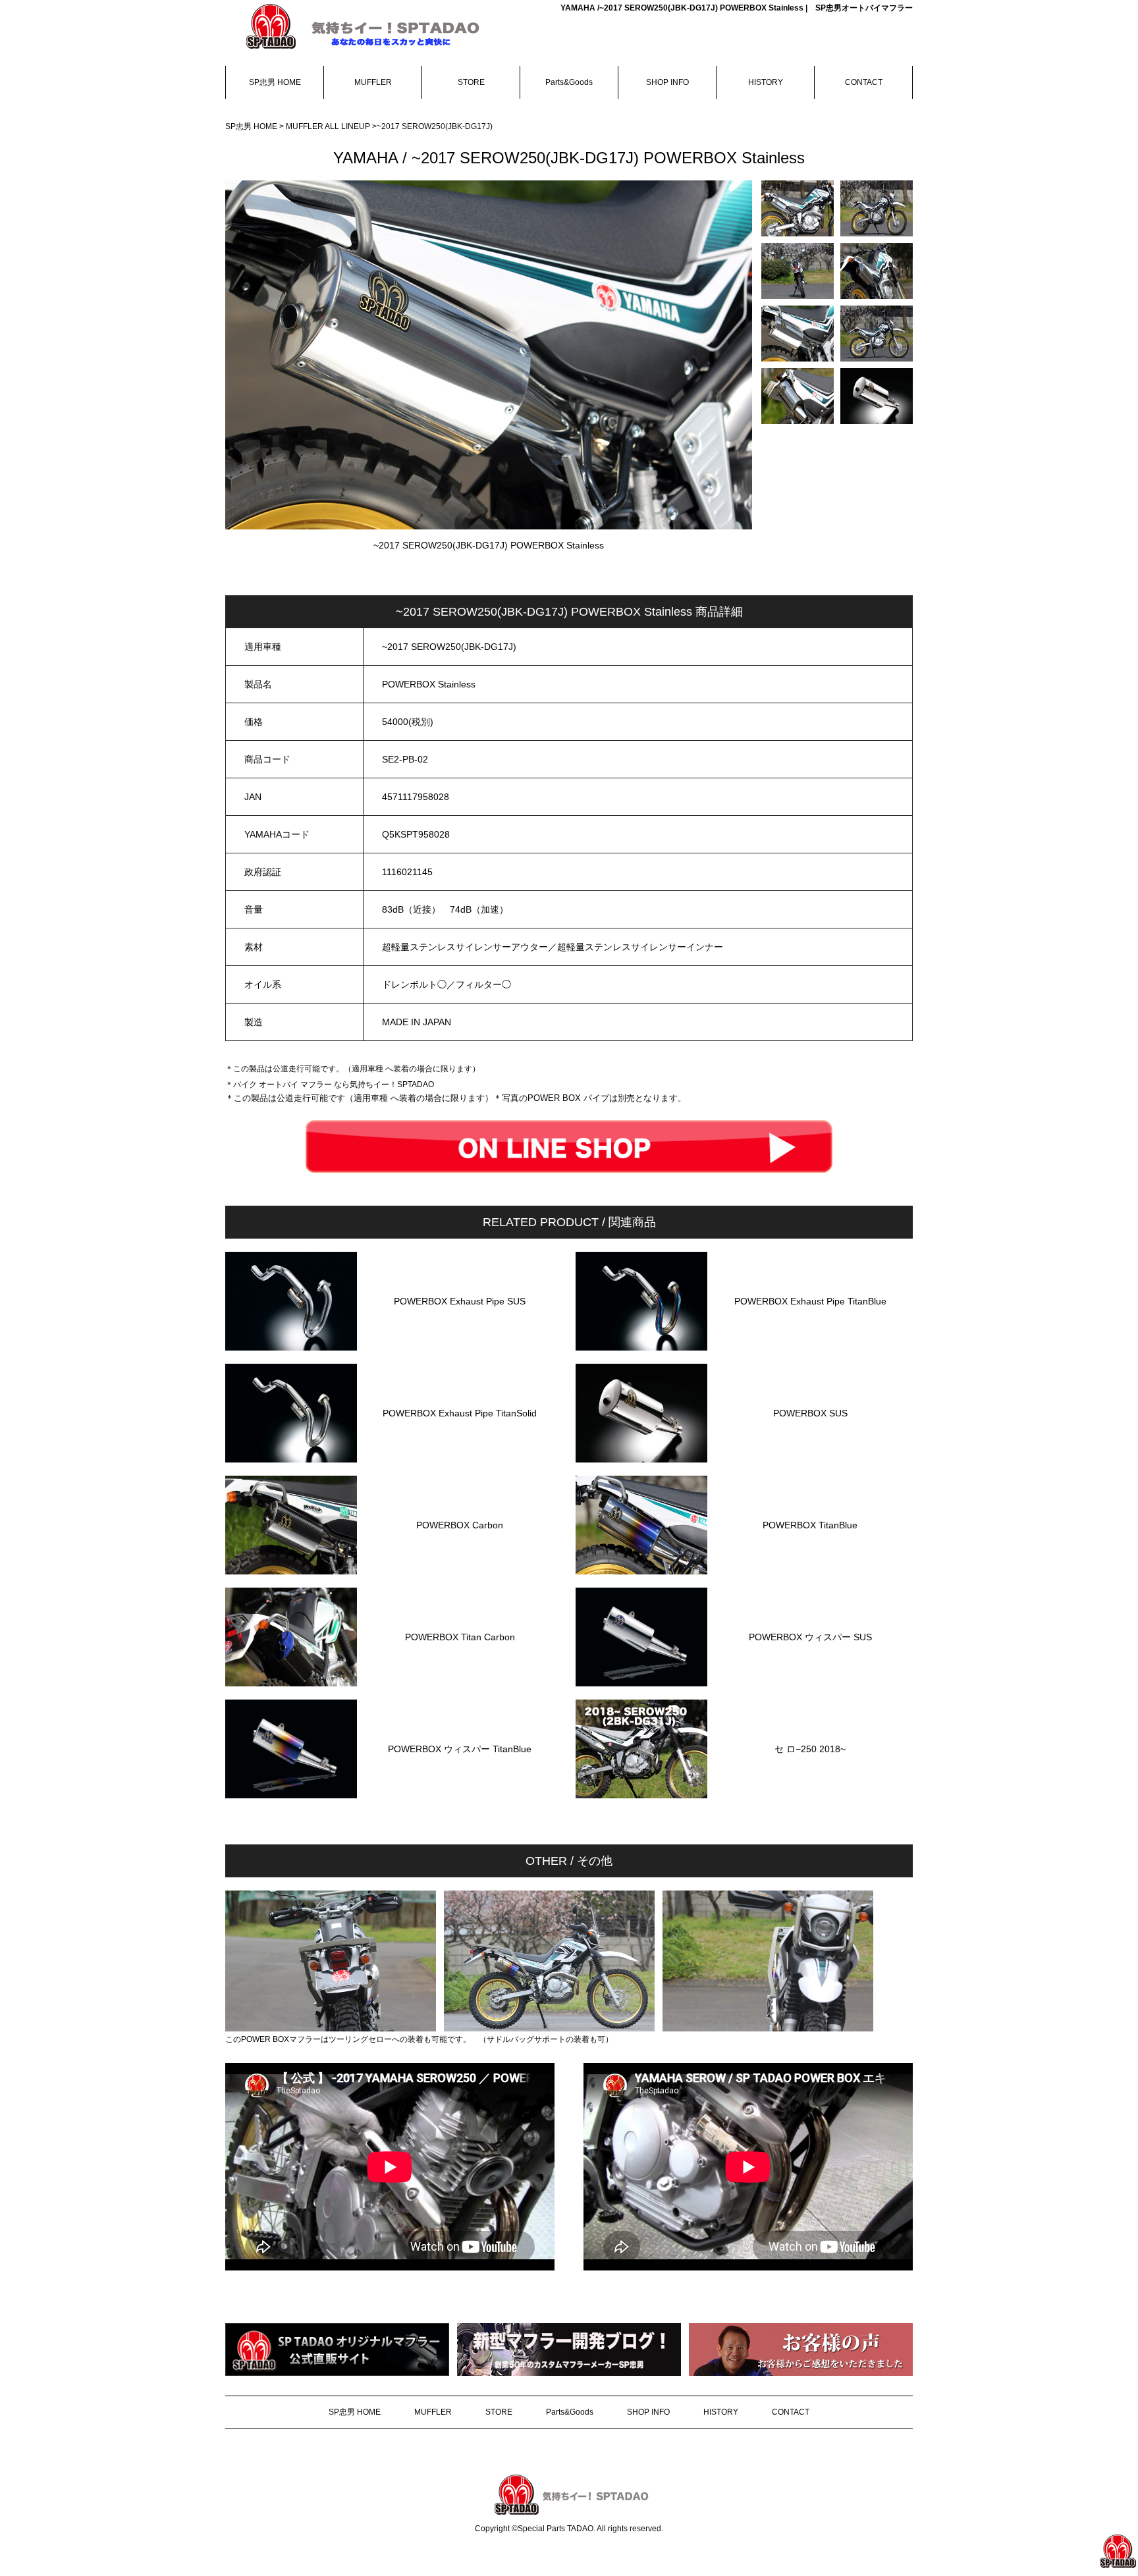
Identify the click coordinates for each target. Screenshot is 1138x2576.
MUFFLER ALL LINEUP (329, 126)
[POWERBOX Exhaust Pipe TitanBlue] (810, 1347)
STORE (471, 82)
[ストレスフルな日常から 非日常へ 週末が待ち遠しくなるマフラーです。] (877, 396)
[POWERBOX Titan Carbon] (460, 1683)
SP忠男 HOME (275, 82)
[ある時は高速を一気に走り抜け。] (798, 334)
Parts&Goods (569, 82)
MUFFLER (373, 82)
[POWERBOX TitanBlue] (810, 1571)
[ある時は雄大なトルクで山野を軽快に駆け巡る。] (798, 396)
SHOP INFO (667, 82)
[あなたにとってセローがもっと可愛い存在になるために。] (798, 208)
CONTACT (864, 82)
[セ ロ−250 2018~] (810, 1795)
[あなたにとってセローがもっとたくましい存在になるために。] (877, 208)
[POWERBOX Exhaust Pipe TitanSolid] (460, 1459)
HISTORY (766, 82)
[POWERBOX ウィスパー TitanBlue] (460, 1795)
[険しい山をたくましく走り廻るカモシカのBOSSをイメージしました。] (877, 271)
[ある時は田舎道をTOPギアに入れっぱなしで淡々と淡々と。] (877, 334)
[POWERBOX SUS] (810, 1459)
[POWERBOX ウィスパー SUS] (810, 1683)
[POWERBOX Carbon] (460, 1571)
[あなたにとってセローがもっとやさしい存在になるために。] (798, 271)
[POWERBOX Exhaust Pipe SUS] (460, 1347)
